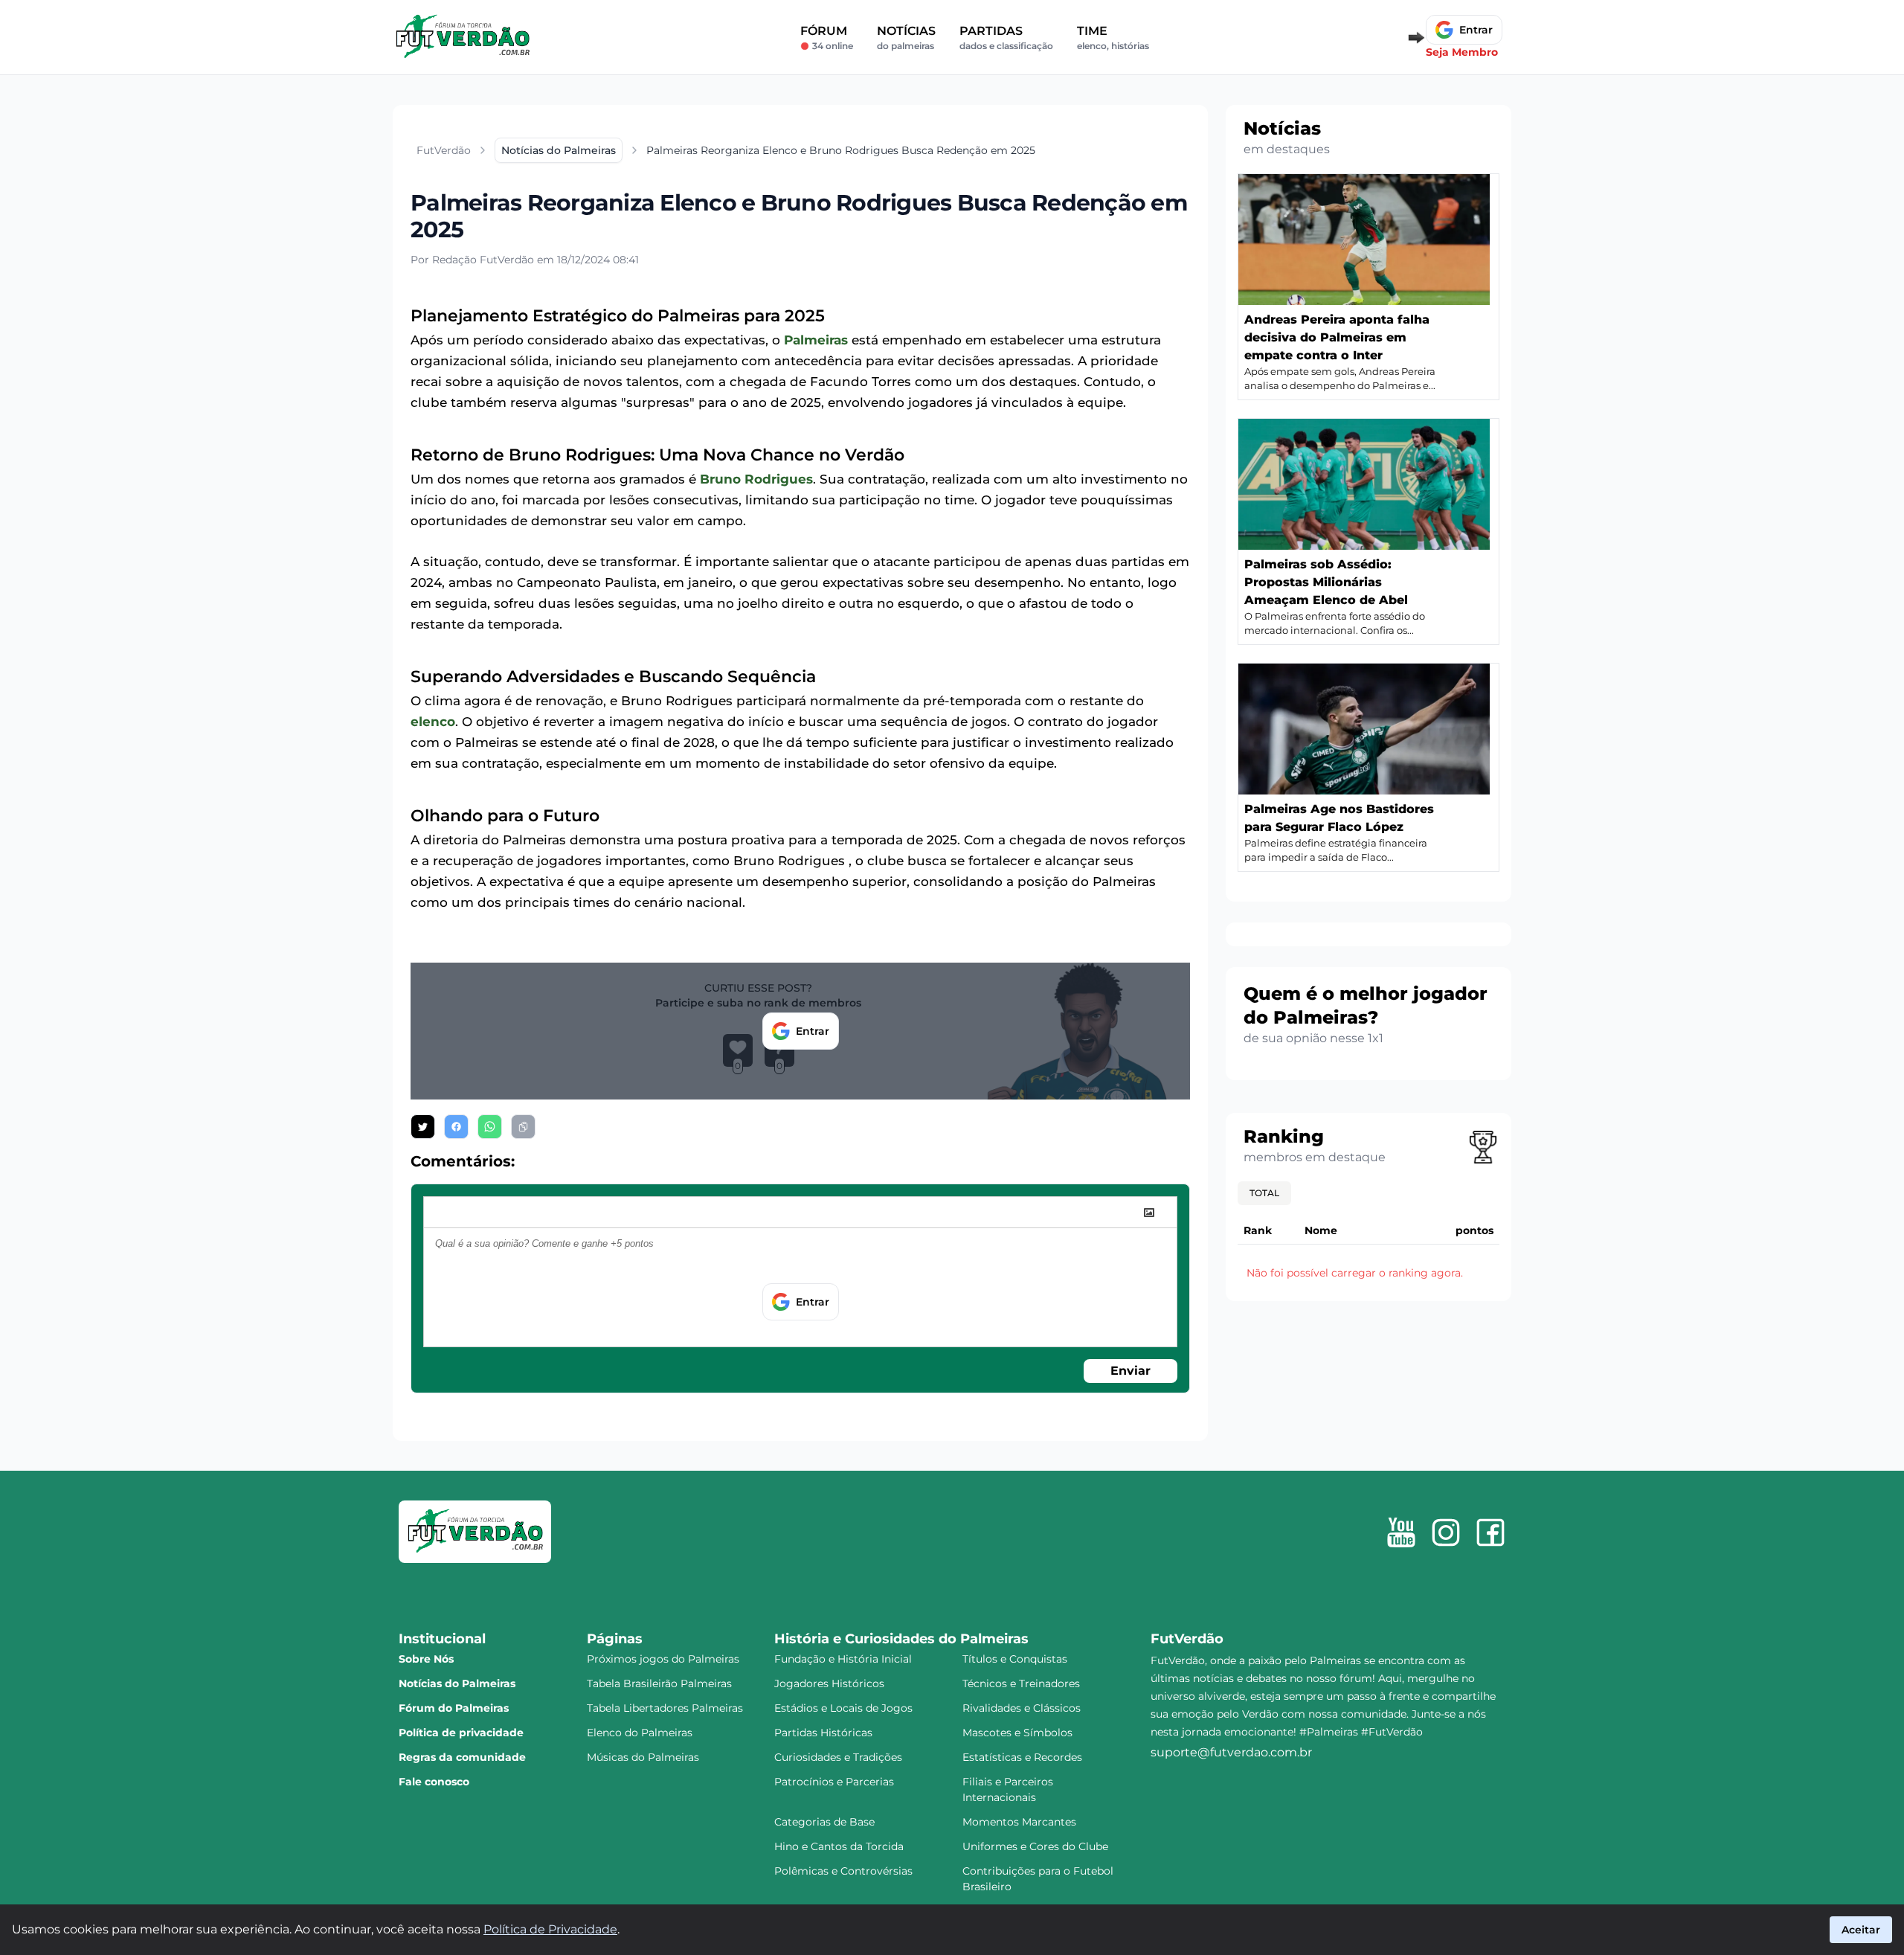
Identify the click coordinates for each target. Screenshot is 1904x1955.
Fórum (827, 38)
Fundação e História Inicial (843, 1659)
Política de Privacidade (550, 1929)
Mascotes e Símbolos (1017, 1733)
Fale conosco (434, 1782)
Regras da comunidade (462, 1757)
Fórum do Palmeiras (454, 1708)
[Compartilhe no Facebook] (456, 1127)
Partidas (1006, 38)
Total (1264, 1193)
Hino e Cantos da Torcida (839, 1846)
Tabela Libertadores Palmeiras (665, 1708)
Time (1113, 38)
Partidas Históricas (823, 1733)
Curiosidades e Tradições (838, 1757)
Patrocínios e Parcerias (834, 1782)
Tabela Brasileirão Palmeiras (659, 1683)
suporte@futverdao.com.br (1231, 1752)
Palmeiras (816, 340)
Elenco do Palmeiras (640, 1733)
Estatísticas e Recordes (1022, 1757)
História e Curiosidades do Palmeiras (901, 1639)
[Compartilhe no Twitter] (423, 1127)
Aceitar (1861, 1930)
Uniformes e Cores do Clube (1035, 1846)
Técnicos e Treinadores (1021, 1683)
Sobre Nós (426, 1659)
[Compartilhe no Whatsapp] (490, 1127)
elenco (433, 722)
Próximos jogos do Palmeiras (663, 1659)
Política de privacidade (461, 1733)
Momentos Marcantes (1019, 1822)
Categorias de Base (824, 1822)
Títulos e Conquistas (1015, 1659)
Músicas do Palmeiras (643, 1757)
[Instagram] (1446, 1532)
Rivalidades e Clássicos (1022, 1708)
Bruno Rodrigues (756, 479)
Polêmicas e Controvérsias (843, 1871)
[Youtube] (1401, 1532)
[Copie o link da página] (523, 1127)
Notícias (906, 38)
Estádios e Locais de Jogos (843, 1708)
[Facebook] (1490, 1532)
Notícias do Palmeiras (457, 1683)
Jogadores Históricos (829, 1683)
